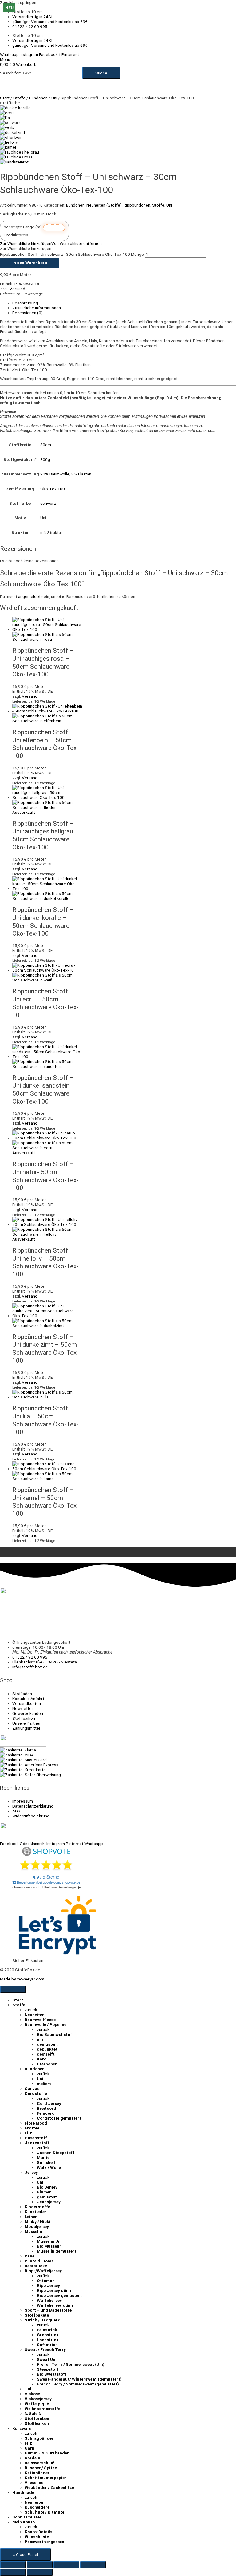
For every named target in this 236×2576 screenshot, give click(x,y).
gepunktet (47, 2049)
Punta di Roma (39, 2261)
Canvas (32, 2088)
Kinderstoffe (37, 2207)
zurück (31, 2010)
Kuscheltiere (37, 2507)
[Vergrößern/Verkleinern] (13, 2565)
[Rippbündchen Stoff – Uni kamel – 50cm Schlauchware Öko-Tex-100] (8, 147)
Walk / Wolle (49, 2167)
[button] (51, 243)
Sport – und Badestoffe (48, 2310)
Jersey (31, 2172)
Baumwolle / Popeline (45, 2024)
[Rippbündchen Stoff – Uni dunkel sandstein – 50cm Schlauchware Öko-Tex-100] (14, 162)
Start (5, 98)
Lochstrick (48, 2340)
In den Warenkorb (30, 263)
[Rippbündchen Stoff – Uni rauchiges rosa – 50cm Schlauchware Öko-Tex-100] (16, 157)
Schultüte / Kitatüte (44, 2512)
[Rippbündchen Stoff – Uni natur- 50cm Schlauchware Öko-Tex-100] (7, 113)
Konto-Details (38, 2532)
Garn (29, 2448)
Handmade (23, 2492)
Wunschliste (37, 2537)
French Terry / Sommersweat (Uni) (71, 2364)
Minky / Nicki (37, 2221)
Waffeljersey (49, 2300)
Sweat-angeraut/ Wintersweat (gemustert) (79, 2379)
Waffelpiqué (37, 2404)
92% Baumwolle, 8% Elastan (66, 474)
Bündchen (38, 98)
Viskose (32, 2394)
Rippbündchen (137, 205)
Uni (54, 98)
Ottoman (46, 2281)
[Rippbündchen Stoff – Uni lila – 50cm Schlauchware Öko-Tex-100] (5, 118)
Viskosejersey (38, 2399)
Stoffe (19, 98)
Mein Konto (24, 2522)
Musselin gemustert (57, 2251)
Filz (28, 2133)
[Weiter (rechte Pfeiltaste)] (40, 2572)
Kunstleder (35, 2212)
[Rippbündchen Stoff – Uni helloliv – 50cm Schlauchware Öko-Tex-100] (9, 142)
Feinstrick (47, 2330)
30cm (46, 445)
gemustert (47, 2044)
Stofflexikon (37, 2423)
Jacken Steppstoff (56, 2153)
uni (40, 2039)
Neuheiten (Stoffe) (104, 205)
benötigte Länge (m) (23, 227)
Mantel (44, 2157)
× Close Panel (26, 2554)
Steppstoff (48, 2369)
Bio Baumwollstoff (55, 2034)
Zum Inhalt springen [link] (18, 2)
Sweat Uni (47, 2359)
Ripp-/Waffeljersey (43, 2271)
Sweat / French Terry (45, 2349)
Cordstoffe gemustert (59, 2118)
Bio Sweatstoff (52, 2374)
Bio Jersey (47, 2187)
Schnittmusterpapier (45, 2478)
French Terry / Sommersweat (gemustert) (78, 2384)
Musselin (33, 2231)
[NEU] (47, 1397)
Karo (42, 2059)
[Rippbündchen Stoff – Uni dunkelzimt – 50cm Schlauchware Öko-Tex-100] (13, 132)
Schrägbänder (39, 2438)
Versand (17, 289)
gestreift (46, 2054)
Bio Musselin (49, 2246)
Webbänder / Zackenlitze (49, 2487)
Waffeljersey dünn (55, 2305)
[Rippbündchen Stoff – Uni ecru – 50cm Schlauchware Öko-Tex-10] (7, 127)
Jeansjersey (49, 2202)
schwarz (48, 503)
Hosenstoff (36, 2138)
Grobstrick (48, 2335)
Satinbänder (37, 2473)
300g (45, 459)
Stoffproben (37, 2418)
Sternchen (47, 2064)
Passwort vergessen (44, 2542)
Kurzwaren (23, 2428)
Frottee (32, 2128)
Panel (30, 2256)
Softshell (46, 2162)
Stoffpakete (37, 2315)
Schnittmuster (27, 2517)
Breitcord (47, 2108)
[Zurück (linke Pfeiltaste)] (13, 2572)
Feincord (46, 2113)
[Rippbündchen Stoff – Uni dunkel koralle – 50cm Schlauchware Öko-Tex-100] (15, 108)
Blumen (44, 2192)
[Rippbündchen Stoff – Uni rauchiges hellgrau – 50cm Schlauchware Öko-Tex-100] (20, 152)
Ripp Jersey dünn (54, 2290)
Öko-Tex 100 (53, 489)
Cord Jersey (49, 2103)
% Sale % (33, 2413)
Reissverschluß (40, 2463)
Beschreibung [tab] (25, 303)
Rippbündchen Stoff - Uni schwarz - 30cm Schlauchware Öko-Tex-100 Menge (72, 254)
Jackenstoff (37, 2143)
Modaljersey (37, 2226)
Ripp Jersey (48, 2285)
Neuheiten (35, 2015)
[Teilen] (66, 2565)
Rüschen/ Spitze (41, 2468)
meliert (44, 2084)
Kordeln (32, 2458)
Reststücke (36, 2266)
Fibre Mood (36, 2123)
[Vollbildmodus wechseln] (40, 2565)
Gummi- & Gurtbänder (47, 2453)
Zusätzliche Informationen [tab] (37, 308)
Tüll (29, 2389)
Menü (5, 59)
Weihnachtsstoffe (42, 2409)
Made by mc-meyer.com (22, 1979)
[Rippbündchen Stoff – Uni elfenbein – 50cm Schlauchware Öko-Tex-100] (11, 137)
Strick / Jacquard (43, 2320)
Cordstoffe (36, 2093)
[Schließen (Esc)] (93, 2565)
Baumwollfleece (40, 2020)
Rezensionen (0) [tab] (28, 313)
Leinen (31, 2217)
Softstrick (47, 2345)
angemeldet (29, 596)
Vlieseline (34, 2482)
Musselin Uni (49, 2241)
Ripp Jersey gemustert (59, 2295)
